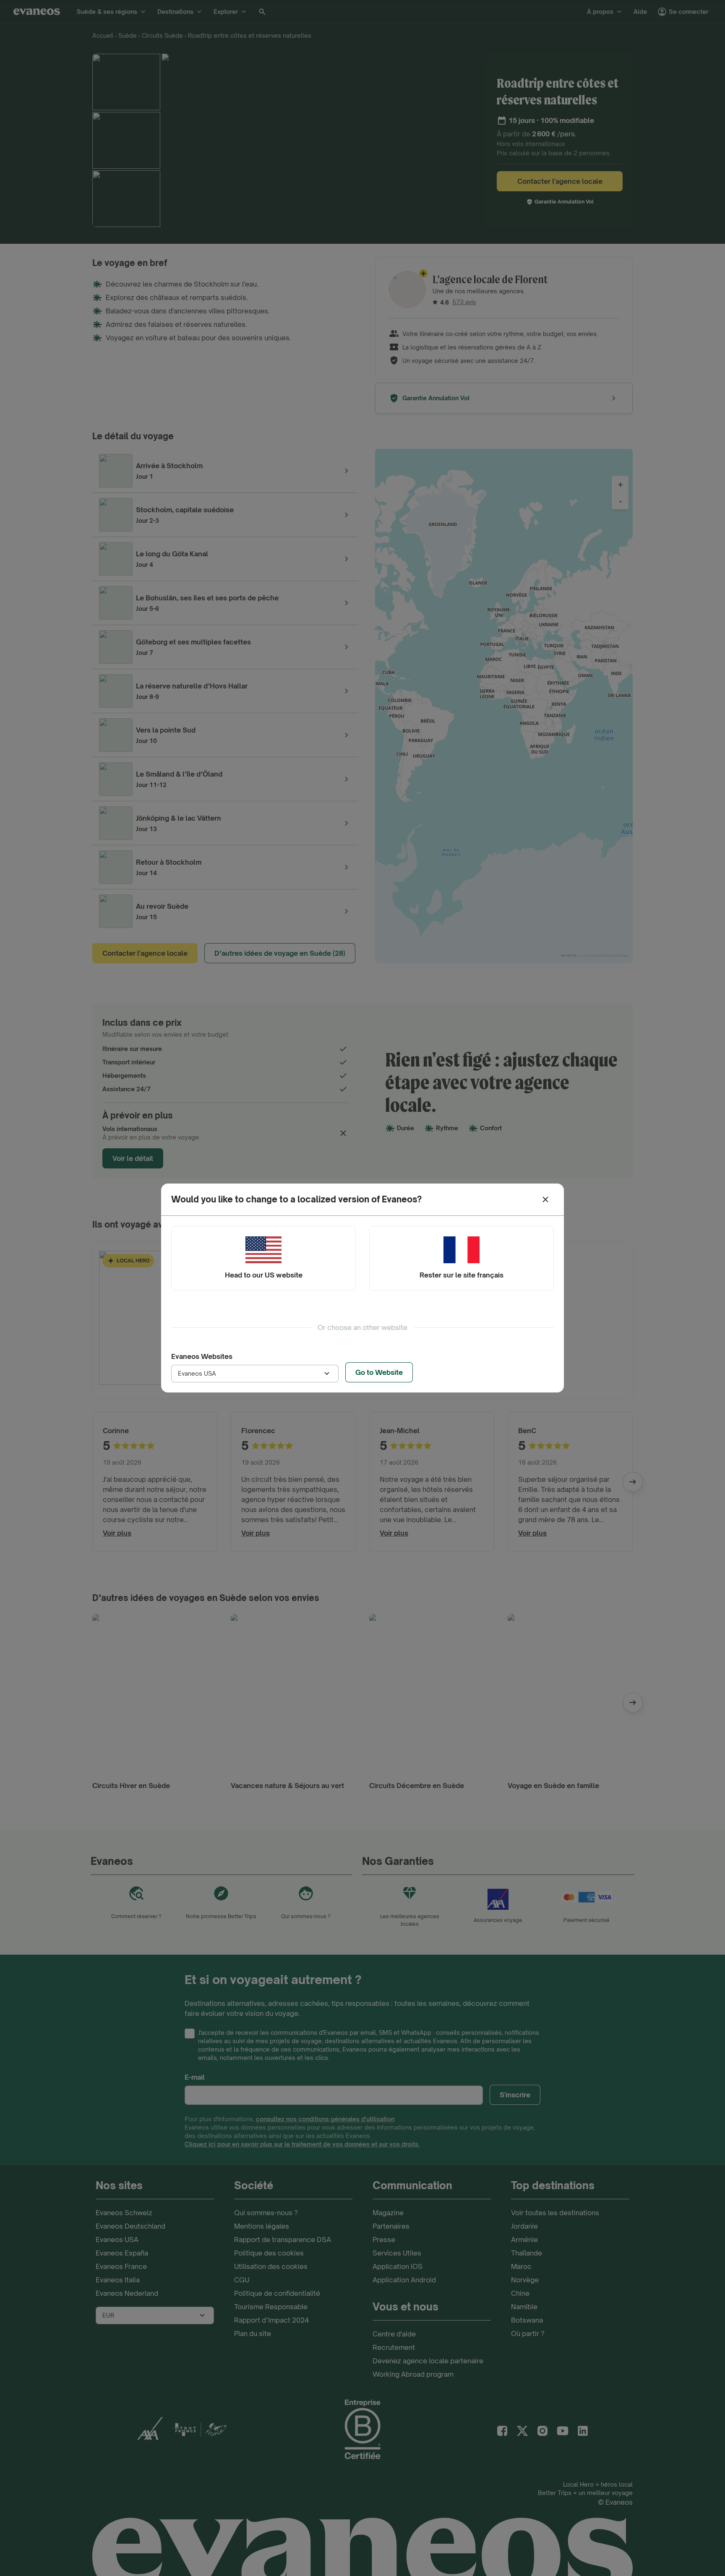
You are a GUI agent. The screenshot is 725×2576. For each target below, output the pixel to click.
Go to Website (379, 1372)
